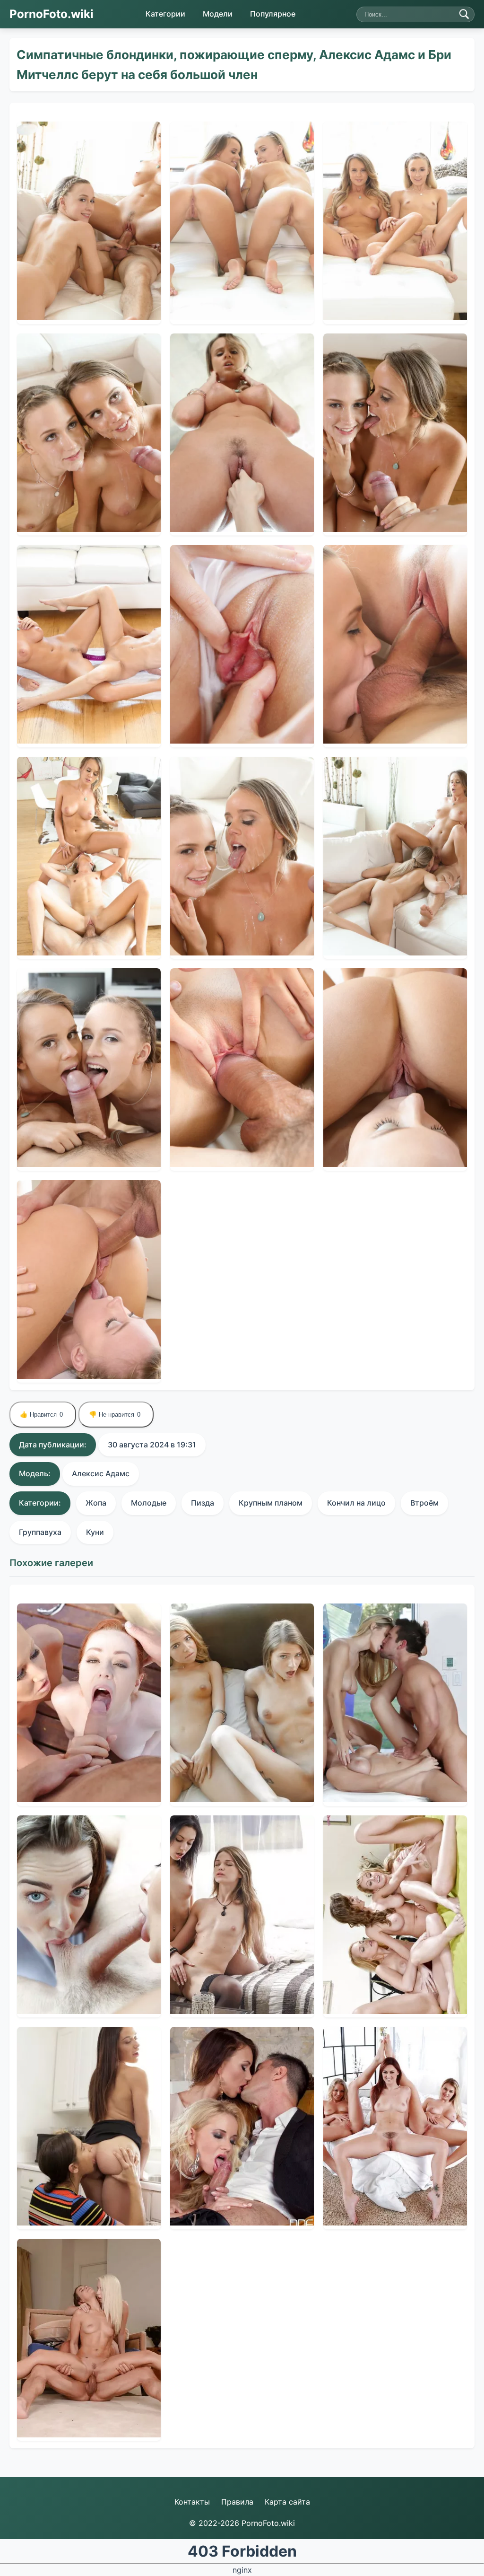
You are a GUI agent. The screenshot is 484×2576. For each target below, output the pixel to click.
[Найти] (464, 14)
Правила (237, 2502)
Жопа (96, 1503)
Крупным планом (271, 1503)
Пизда (203, 1503)
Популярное (273, 14)
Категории (165, 14)
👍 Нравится (41, 1415)
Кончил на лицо (356, 1503)
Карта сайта (287, 2502)
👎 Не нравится (115, 1415)
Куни (95, 1532)
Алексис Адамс (101, 1473)
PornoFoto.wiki (52, 14)
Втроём (424, 1503)
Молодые (149, 1503)
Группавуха (40, 1532)
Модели (218, 14)
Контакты (192, 2502)
